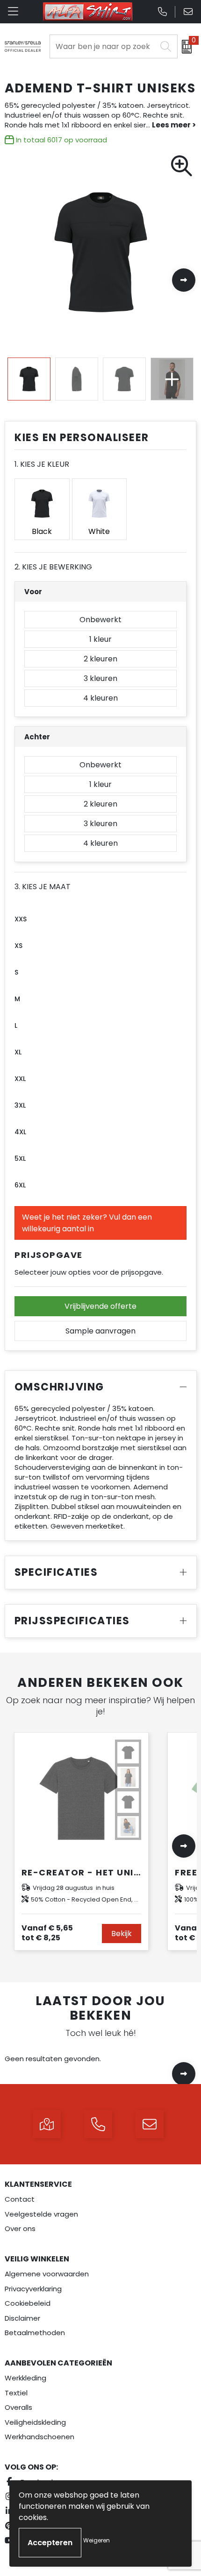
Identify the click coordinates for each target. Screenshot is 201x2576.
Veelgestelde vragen (41, 2214)
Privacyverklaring (33, 2289)
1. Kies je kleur (42, 464)
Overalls (18, 2407)
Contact (20, 2199)
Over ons (20, 2229)
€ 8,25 (47, 1933)
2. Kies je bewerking (53, 567)
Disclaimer (22, 2318)
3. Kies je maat (43, 887)
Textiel (16, 2393)
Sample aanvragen (100, 1331)
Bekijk (122, 1934)
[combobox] (103, 46)
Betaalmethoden (35, 2333)
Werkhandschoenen (39, 2437)
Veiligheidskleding (35, 2422)
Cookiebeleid (28, 2303)
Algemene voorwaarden (47, 2274)
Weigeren (97, 2540)
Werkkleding (25, 2378)
